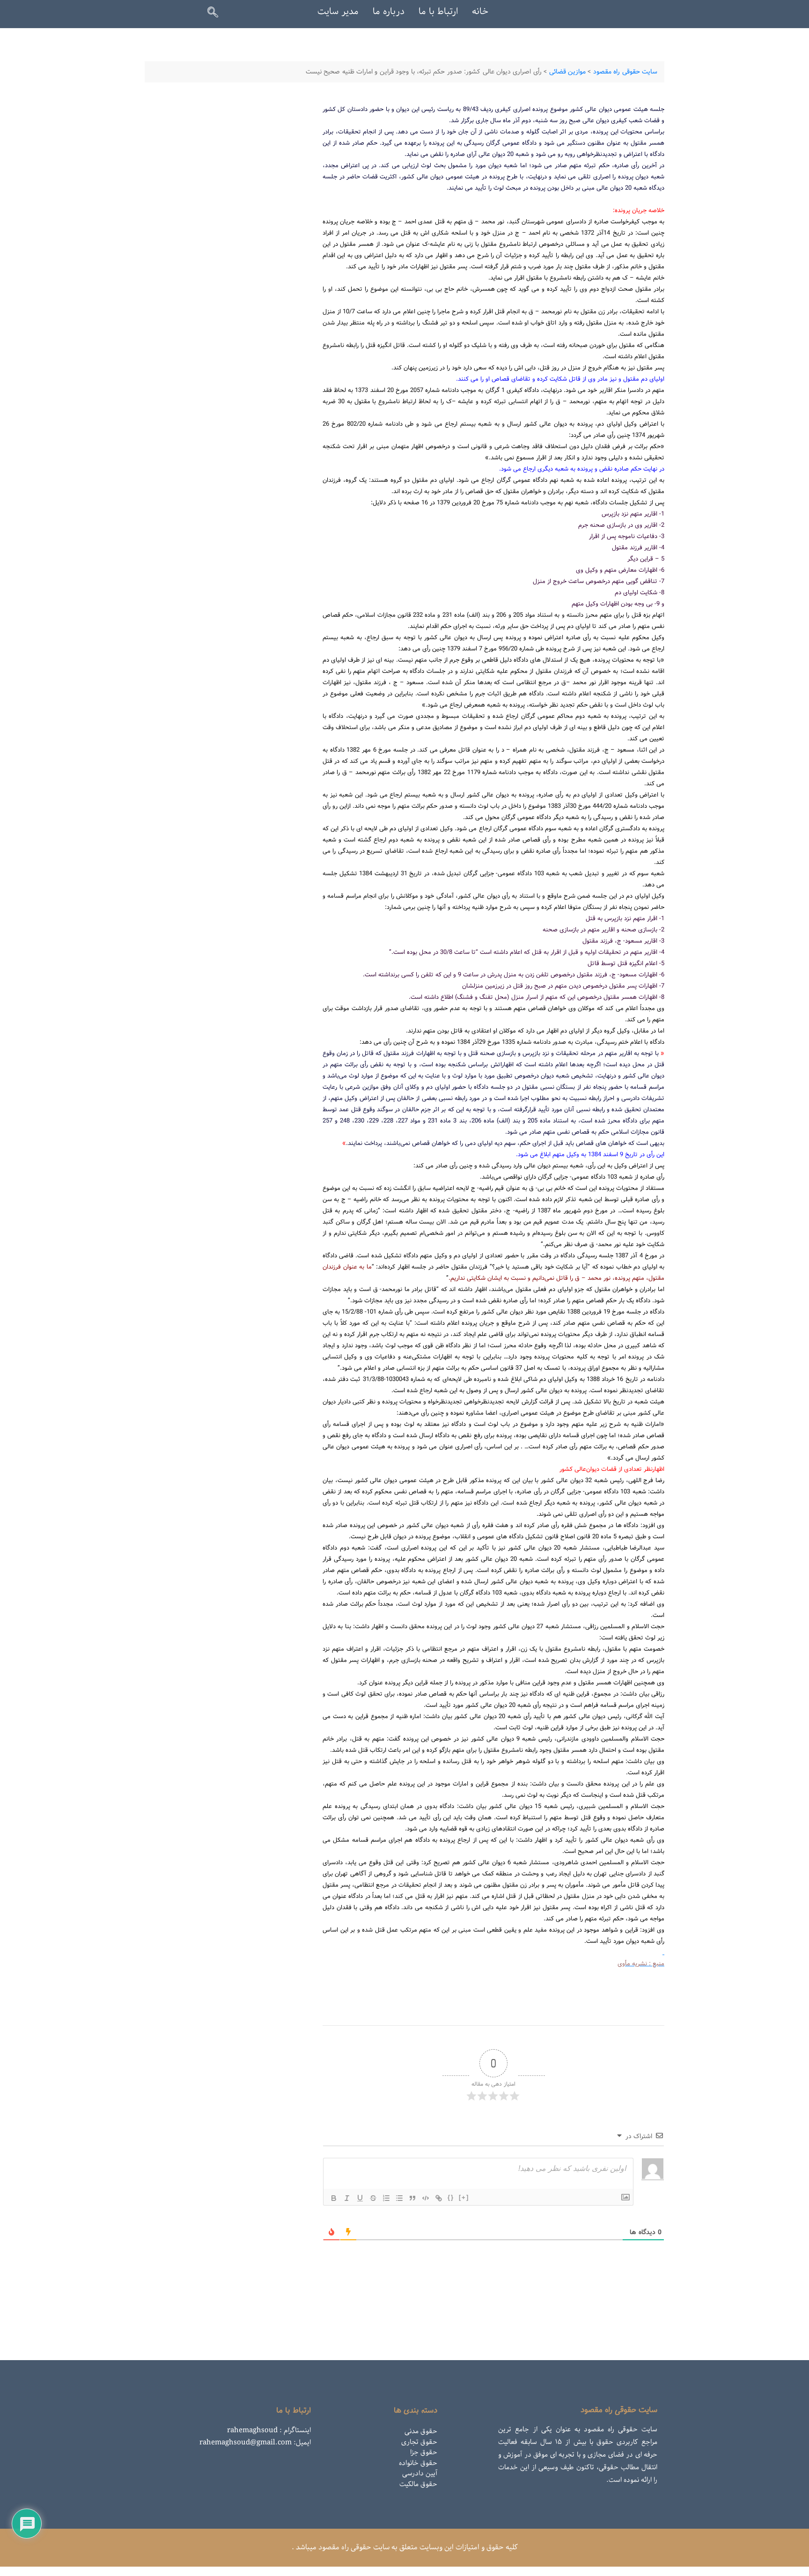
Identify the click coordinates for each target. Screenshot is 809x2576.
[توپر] (334, 2198)
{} (451, 2197)
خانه (480, 12)
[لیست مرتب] (386, 2198)
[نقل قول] (412, 2198)
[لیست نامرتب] (399, 2198)
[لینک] (439, 2198)
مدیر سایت (338, 12)
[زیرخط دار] (360, 2198)
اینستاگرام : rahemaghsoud (269, 2430)
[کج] (347, 2198)
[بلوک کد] (426, 2198)
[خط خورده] (373, 2198)
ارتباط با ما (438, 12)
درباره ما (389, 12)
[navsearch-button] (217, 14)
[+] (464, 2197)
